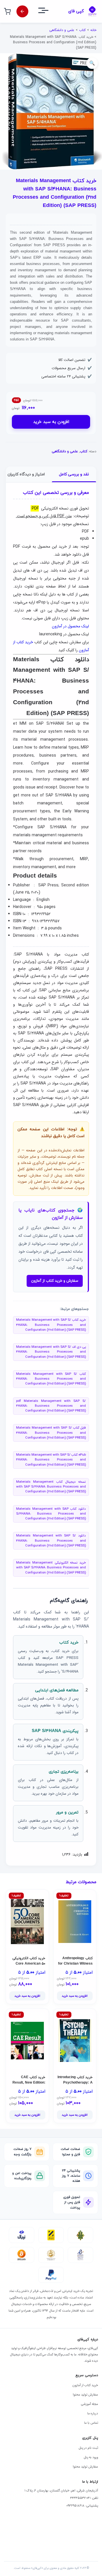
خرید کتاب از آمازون (85, 2385)
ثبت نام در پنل (88, 2448)
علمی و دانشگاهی (62, 30)
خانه (93, 30)
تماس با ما (91, 2423)
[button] (92, 63)
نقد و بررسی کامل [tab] (74, 474)
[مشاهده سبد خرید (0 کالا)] (7, 11)
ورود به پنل (91, 2457)
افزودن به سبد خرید (51, 422)
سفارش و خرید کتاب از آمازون (55, 1281)
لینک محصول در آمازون (70, 626)
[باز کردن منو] (48, 12)
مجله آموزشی (89, 2404)
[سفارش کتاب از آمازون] (22, 11)
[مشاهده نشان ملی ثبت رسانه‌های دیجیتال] (51, 2255)
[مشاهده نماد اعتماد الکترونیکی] (80, 2255)
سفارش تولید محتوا (85, 2395)
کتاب (82, 30)
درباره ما (93, 2413)
